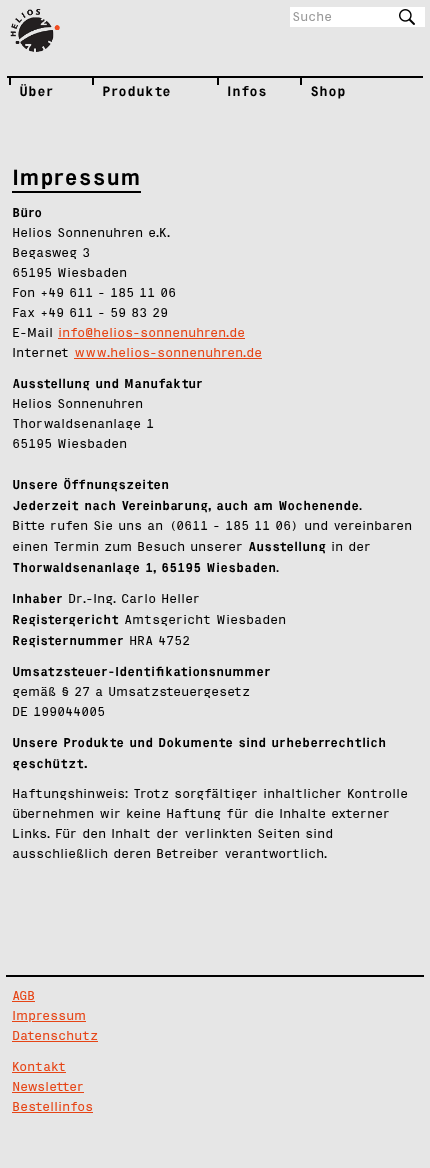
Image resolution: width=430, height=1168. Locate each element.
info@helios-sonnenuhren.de (151, 333)
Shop (320, 91)
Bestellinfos (52, 1107)
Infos (232, 91)
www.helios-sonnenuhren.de (168, 353)
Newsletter (48, 1087)
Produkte (112, 91)
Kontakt (39, 1067)
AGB (23, 996)
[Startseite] (44, 31)
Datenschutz (55, 1036)
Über (24, 91)
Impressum (49, 1016)
